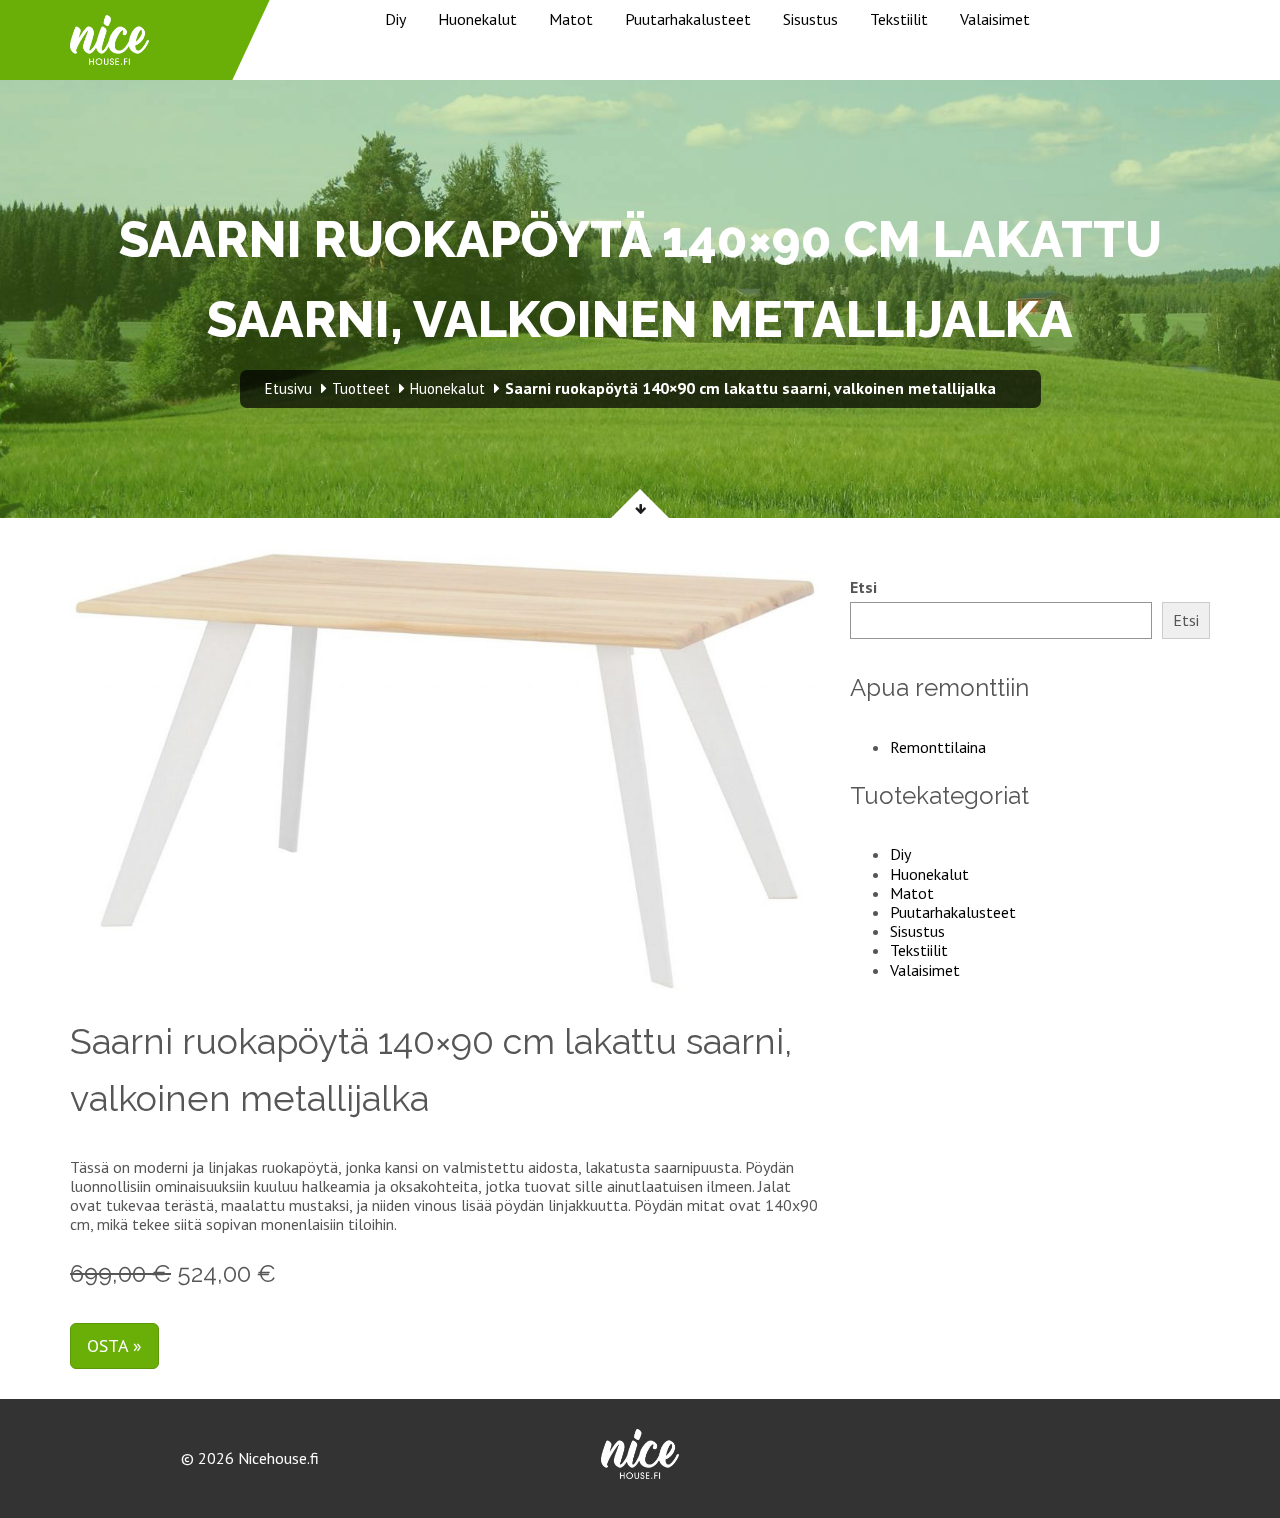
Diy (395, 19)
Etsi (863, 587)
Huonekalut (477, 19)
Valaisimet (995, 19)
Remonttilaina (938, 747)
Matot (571, 19)
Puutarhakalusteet (688, 19)
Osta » (114, 1345)
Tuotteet (361, 388)
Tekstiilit (899, 19)
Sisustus (810, 19)
